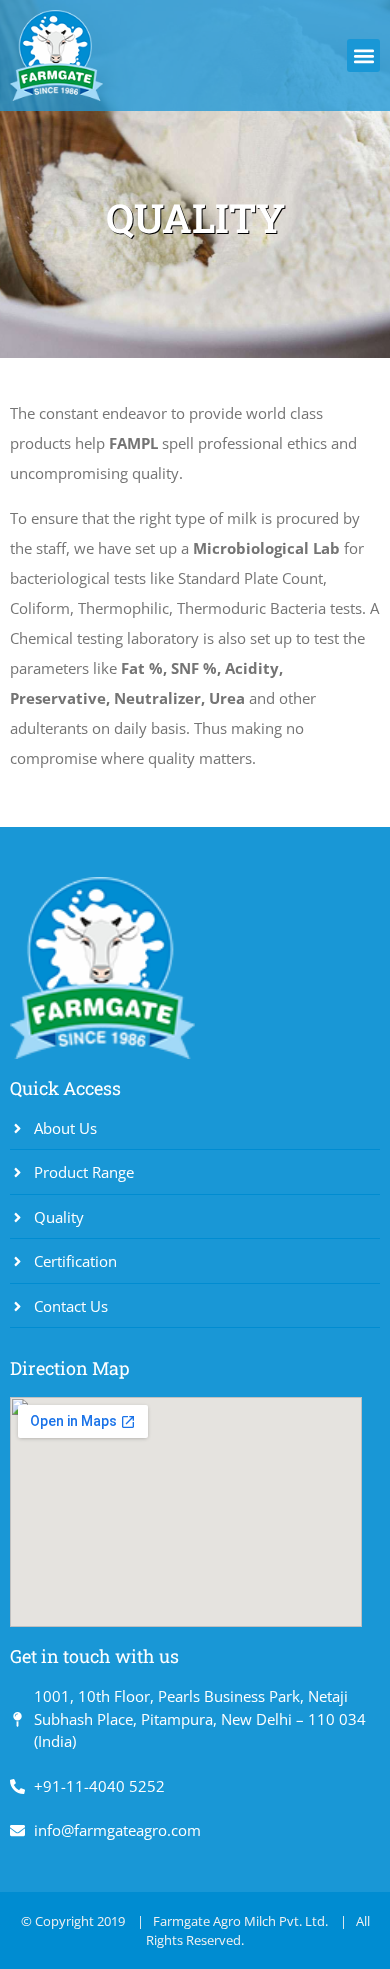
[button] (363, 55)
